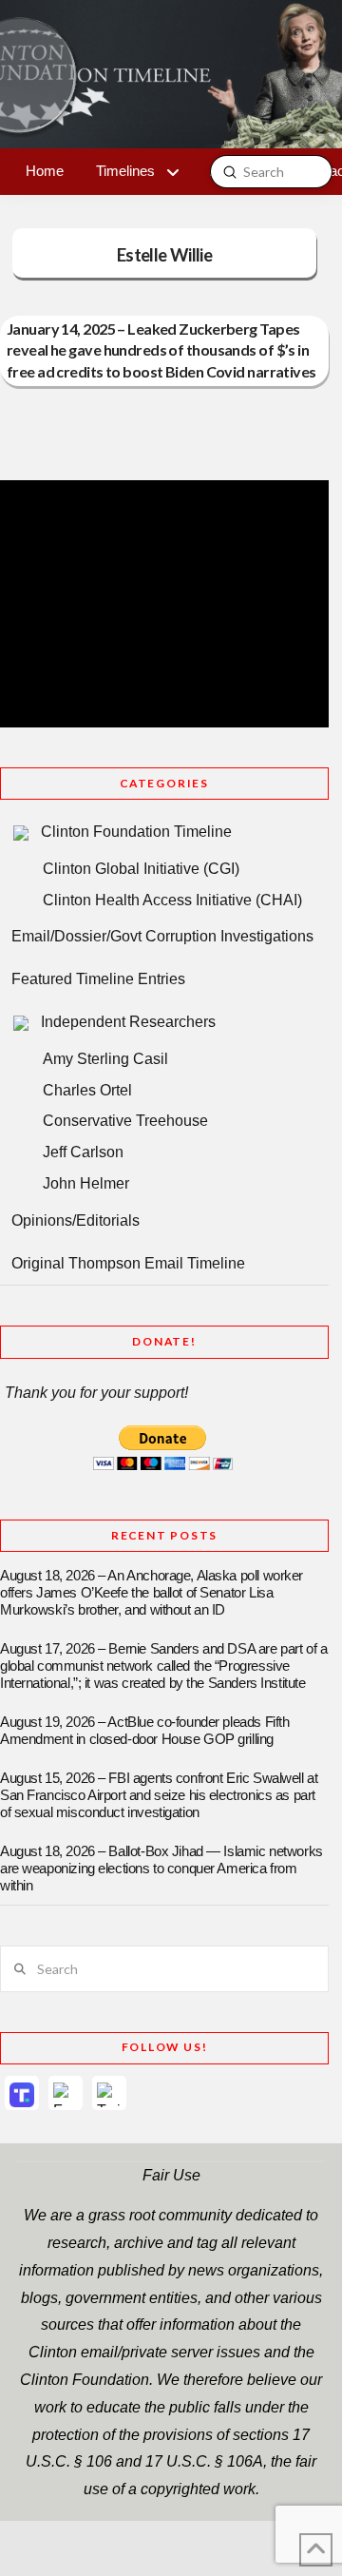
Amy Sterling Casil (105, 1059)
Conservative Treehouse (125, 1121)
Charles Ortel (87, 1090)
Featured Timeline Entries (98, 979)
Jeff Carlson (83, 1152)
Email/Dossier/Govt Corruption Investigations (162, 936)
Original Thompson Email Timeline (128, 1263)
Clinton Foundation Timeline (136, 832)
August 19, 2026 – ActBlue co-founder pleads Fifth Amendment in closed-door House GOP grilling (144, 1731)
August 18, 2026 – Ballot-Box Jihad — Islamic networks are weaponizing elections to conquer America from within (161, 1869)
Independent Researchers (128, 1022)
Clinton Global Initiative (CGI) (141, 869)
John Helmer (86, 1183)
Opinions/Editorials (76, 1220)
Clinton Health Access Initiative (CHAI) (172, 900)
